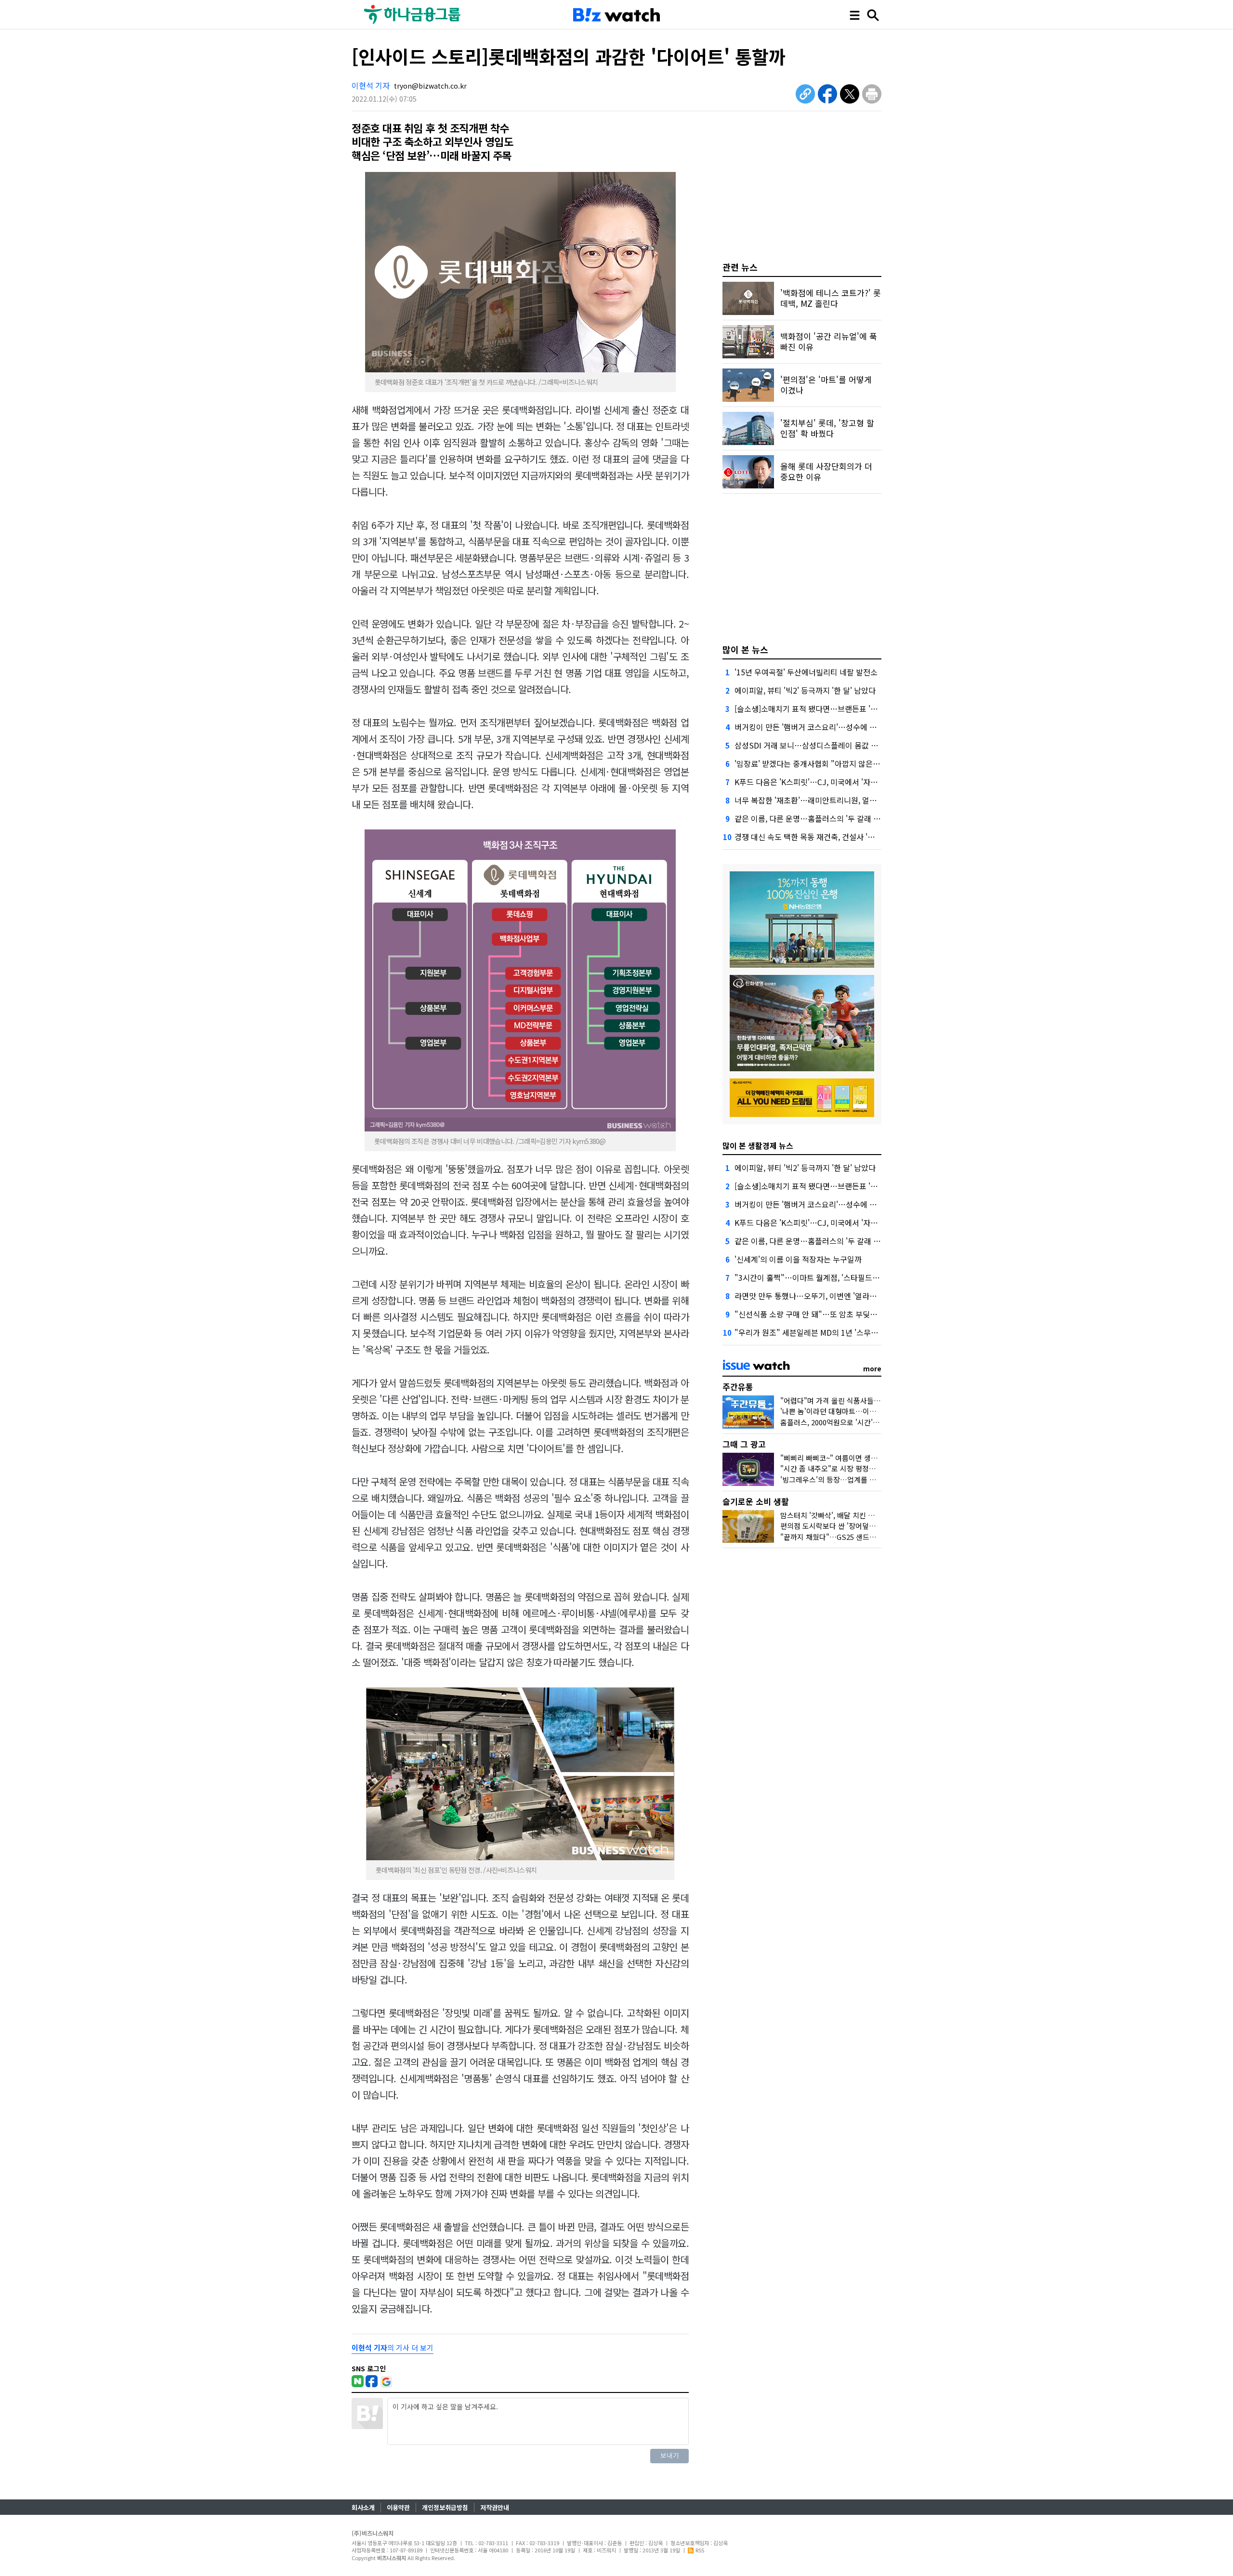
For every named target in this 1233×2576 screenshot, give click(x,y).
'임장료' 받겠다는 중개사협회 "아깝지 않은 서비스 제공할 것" (834, 763)
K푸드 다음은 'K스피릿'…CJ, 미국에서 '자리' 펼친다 (819, 782)
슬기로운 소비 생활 (756, 1501)
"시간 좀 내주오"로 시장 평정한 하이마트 (842, 1468)
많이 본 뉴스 (745, 649)
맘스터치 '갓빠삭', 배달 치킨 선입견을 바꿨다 (849, 1515)
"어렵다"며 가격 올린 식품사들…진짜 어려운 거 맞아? (862, 1400)
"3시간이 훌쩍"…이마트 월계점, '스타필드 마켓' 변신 (821, 1277)
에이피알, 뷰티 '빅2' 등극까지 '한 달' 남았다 (805, 690)
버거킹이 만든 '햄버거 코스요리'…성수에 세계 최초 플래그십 (833, 727)
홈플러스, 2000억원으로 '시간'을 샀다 (838, 1422)
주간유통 (738, 1387)
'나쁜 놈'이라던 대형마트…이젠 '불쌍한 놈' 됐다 (853, 1411)
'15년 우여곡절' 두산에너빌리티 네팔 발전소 (806, 672)
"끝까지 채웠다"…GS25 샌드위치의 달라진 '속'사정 (859, 1537)
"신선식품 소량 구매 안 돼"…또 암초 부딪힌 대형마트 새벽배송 (837, 1314)
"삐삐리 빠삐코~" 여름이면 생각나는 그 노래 (848, 1458)
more (872, 1368)
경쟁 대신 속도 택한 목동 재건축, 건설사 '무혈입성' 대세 (825, 837)
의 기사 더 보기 (393, 2347)
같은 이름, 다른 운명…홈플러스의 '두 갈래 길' (808, 818)
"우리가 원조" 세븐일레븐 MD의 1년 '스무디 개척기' (819, 1332)
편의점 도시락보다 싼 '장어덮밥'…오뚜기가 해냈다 (857, 1526)
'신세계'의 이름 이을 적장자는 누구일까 (798, 1259)
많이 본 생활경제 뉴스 (758, 1145)
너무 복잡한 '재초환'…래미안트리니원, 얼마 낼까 (814, 800)
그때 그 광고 (744, 1444)
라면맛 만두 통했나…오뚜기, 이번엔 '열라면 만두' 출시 (823, 1296)
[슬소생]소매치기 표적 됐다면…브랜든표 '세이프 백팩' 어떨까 (834, 709)
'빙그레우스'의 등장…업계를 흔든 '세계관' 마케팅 (856, 1479)
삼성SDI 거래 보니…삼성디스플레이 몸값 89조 (811, 745)
